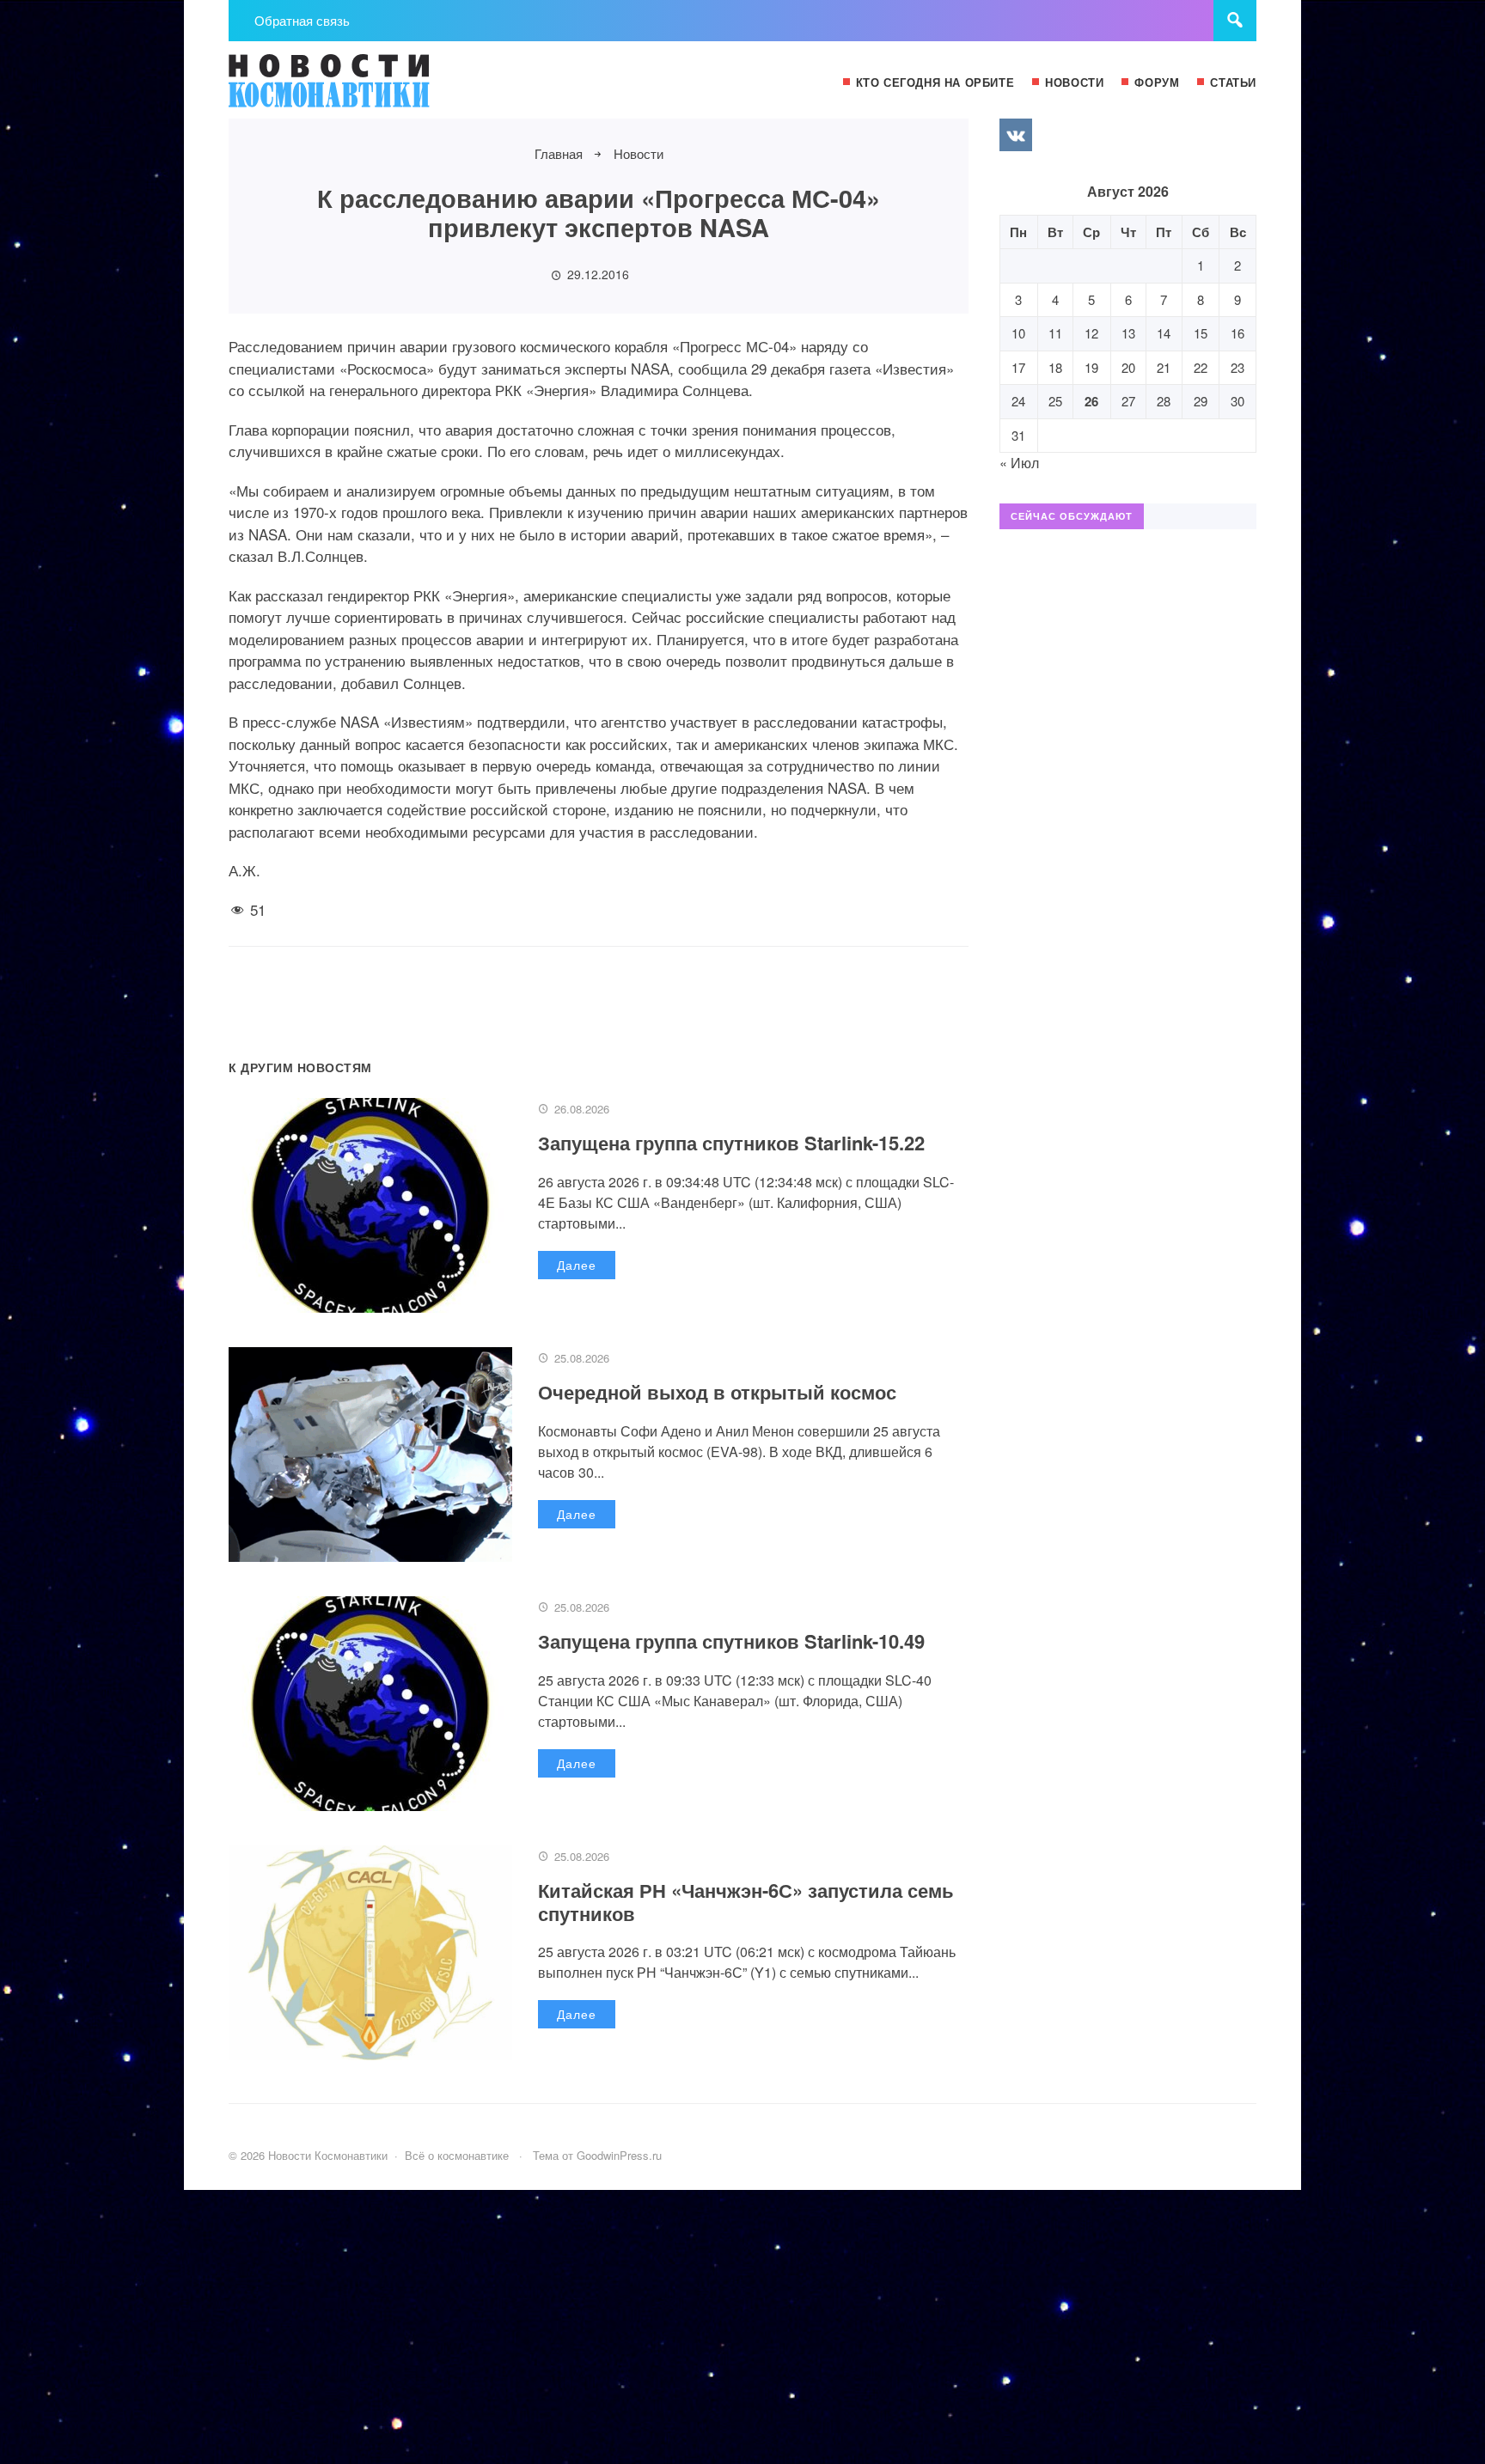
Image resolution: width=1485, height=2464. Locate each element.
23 (1237, 367)
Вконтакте (1016, 135)
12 (1091, 333)
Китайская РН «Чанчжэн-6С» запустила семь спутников (746, 1901)
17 (1018, 367)
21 (1164, 367)
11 (1055, 333)
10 (1018, 333)
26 (1091, 401)
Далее (577, 1265)
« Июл (1019, 463)
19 (1091, 367)
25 (1055, 401)
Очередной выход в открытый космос (717, 1392)
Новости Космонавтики (357, 88)
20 (1128, 367)
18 (1055, 367)
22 (1201, 367)
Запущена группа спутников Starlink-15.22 (731, 1143)
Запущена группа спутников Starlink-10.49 (731, 1641)
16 (1237, 333)
